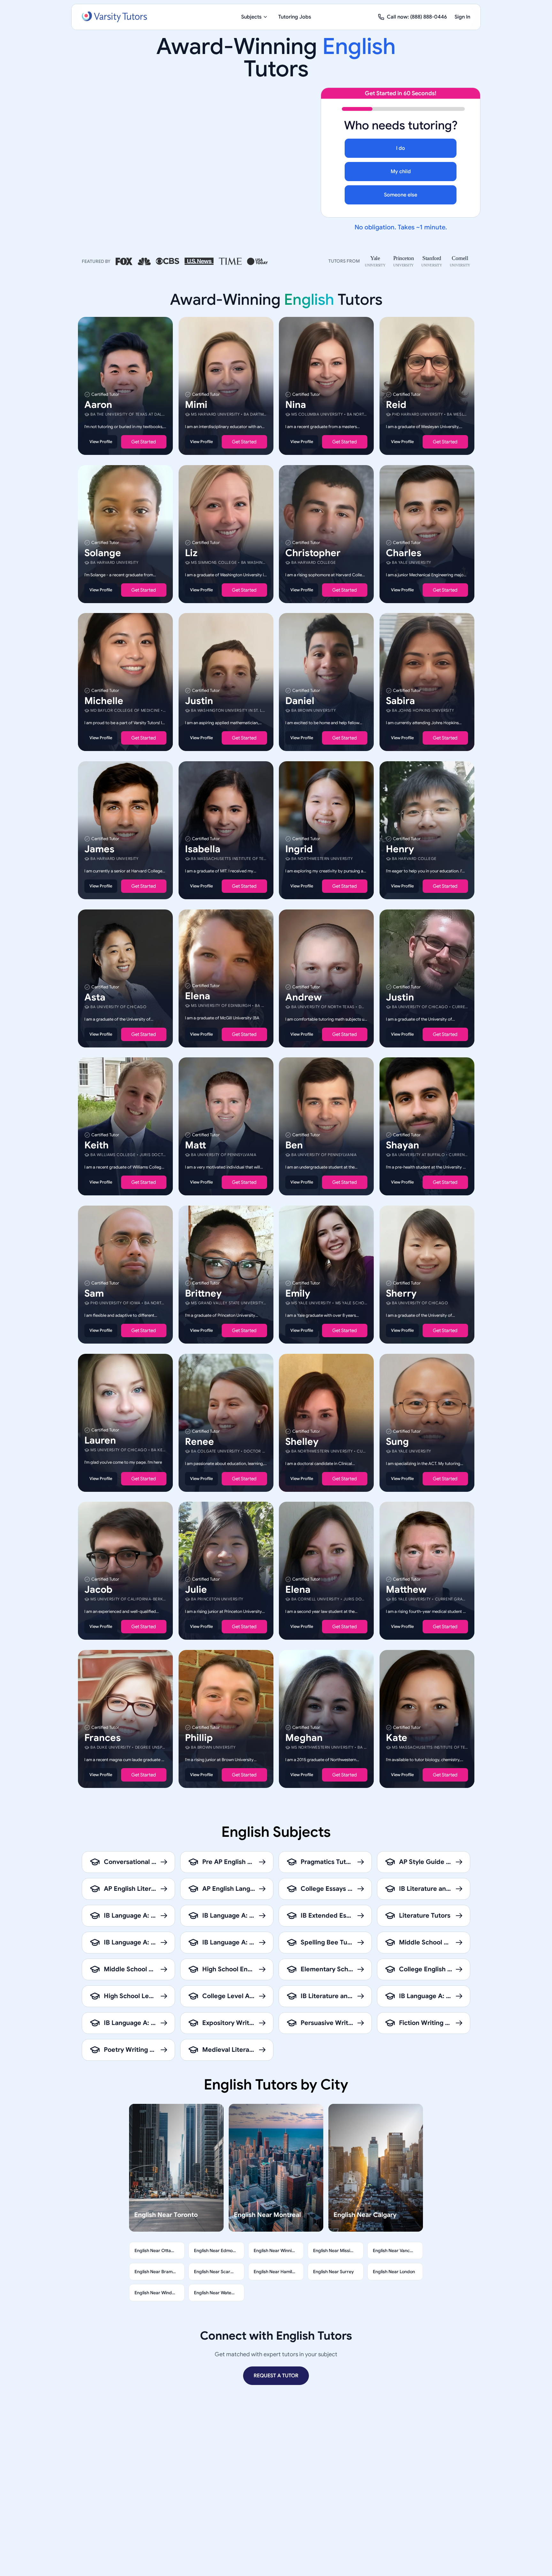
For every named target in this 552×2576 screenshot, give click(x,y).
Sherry (401, 1293)
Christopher (313, 553)
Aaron (98, 405)
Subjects (251, 17)
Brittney (203, 1293)
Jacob (98, 1590)
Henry (400, 849)
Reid (396, 405)
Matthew (406, 1590)
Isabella (203, 849)
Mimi (196, 405)
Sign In (462, 17)
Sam (94, 1293)
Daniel (300, 701)
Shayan (402, 1145)
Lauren (100, 1440)
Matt (195, 1145)
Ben (294, 1145)
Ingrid (299, 849)
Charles (404, 553)
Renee (199, 1441)
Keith (96, 1145)
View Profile (101, 442)
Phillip (199, 1737)
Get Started (144, 442)
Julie (196, 1590)
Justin (199, 701)
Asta (95, 997)
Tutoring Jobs (295, 17)
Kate (397, 1737)
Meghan (304, 1737)
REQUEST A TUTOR (276, 2376)
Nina (296, 405)
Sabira (400, 701)
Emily (298, 1293)
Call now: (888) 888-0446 (417, 17)
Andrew (303, 997)
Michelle (104, 701)
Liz (191, 553)
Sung (397, 1441)
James (99, 849)
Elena (198, 996)
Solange (103, 553)
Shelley (302, 1441)
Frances (103, 1737)
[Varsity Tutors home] (114, 17)
